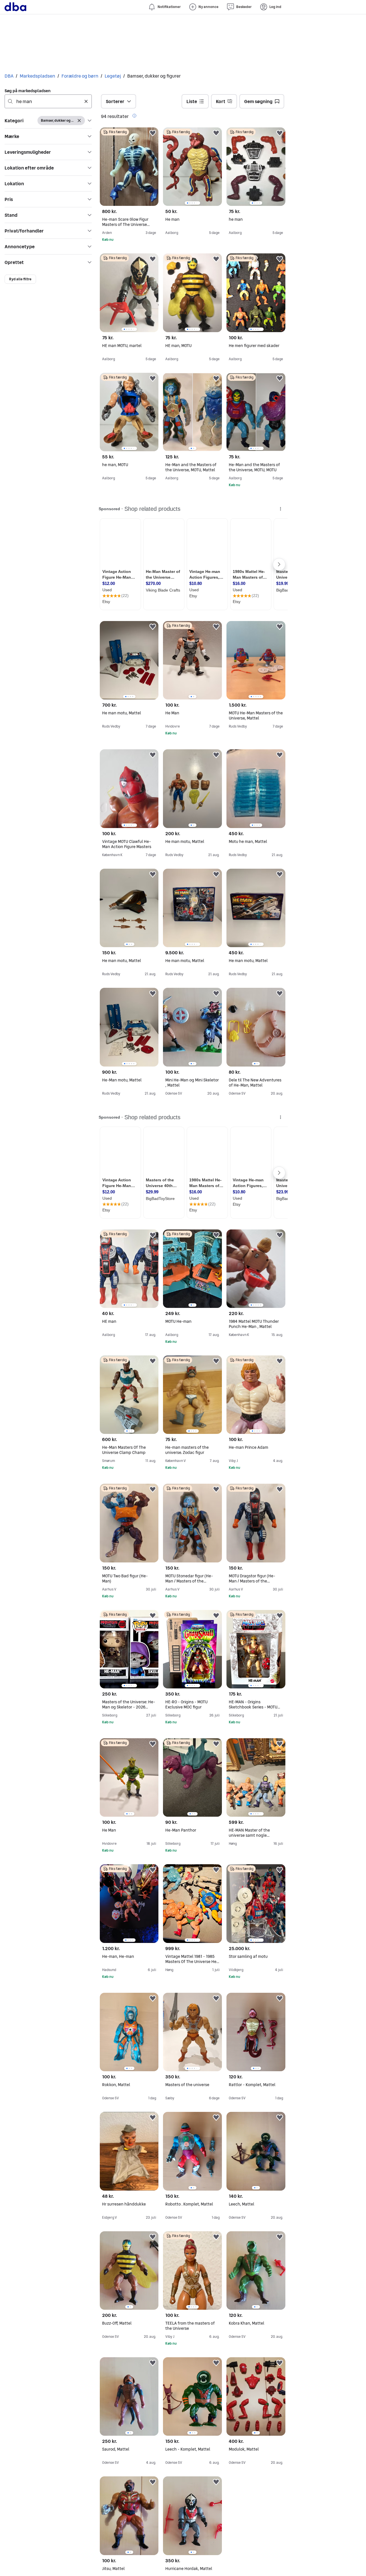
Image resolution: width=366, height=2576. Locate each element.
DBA (9, 76)
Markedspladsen (37, 76)
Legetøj (113, 76)
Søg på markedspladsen (28, 91)
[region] (192, 167)
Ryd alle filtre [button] (20, 279)
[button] (48, 121)
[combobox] (48, 101)
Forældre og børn (80, 76)
